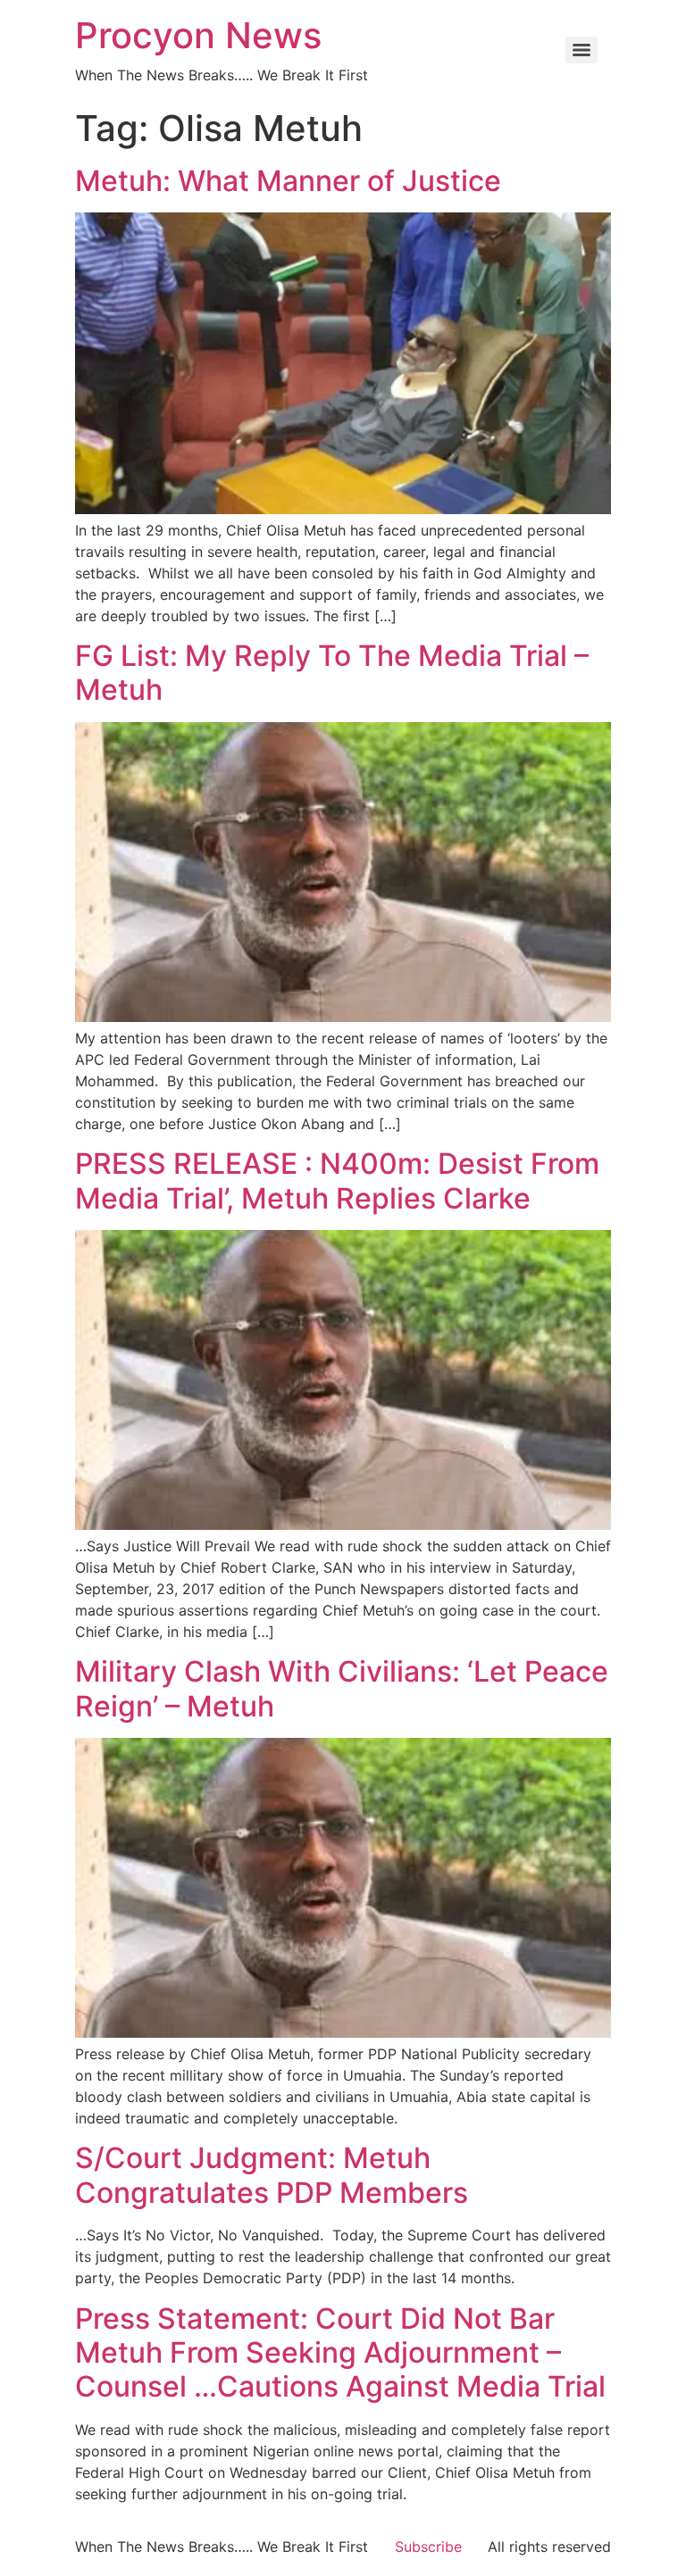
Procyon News (198, 35)
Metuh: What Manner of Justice (288, 181)
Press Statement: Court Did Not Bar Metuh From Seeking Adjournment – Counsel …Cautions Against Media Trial (340, 2353)
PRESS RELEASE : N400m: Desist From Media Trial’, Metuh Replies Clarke (337, 1180)
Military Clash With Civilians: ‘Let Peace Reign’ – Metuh (342, 1688)
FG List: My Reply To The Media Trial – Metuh (332, 673)
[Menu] (581, 50)
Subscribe (428, 2547)
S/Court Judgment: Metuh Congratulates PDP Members (272, 2175)
